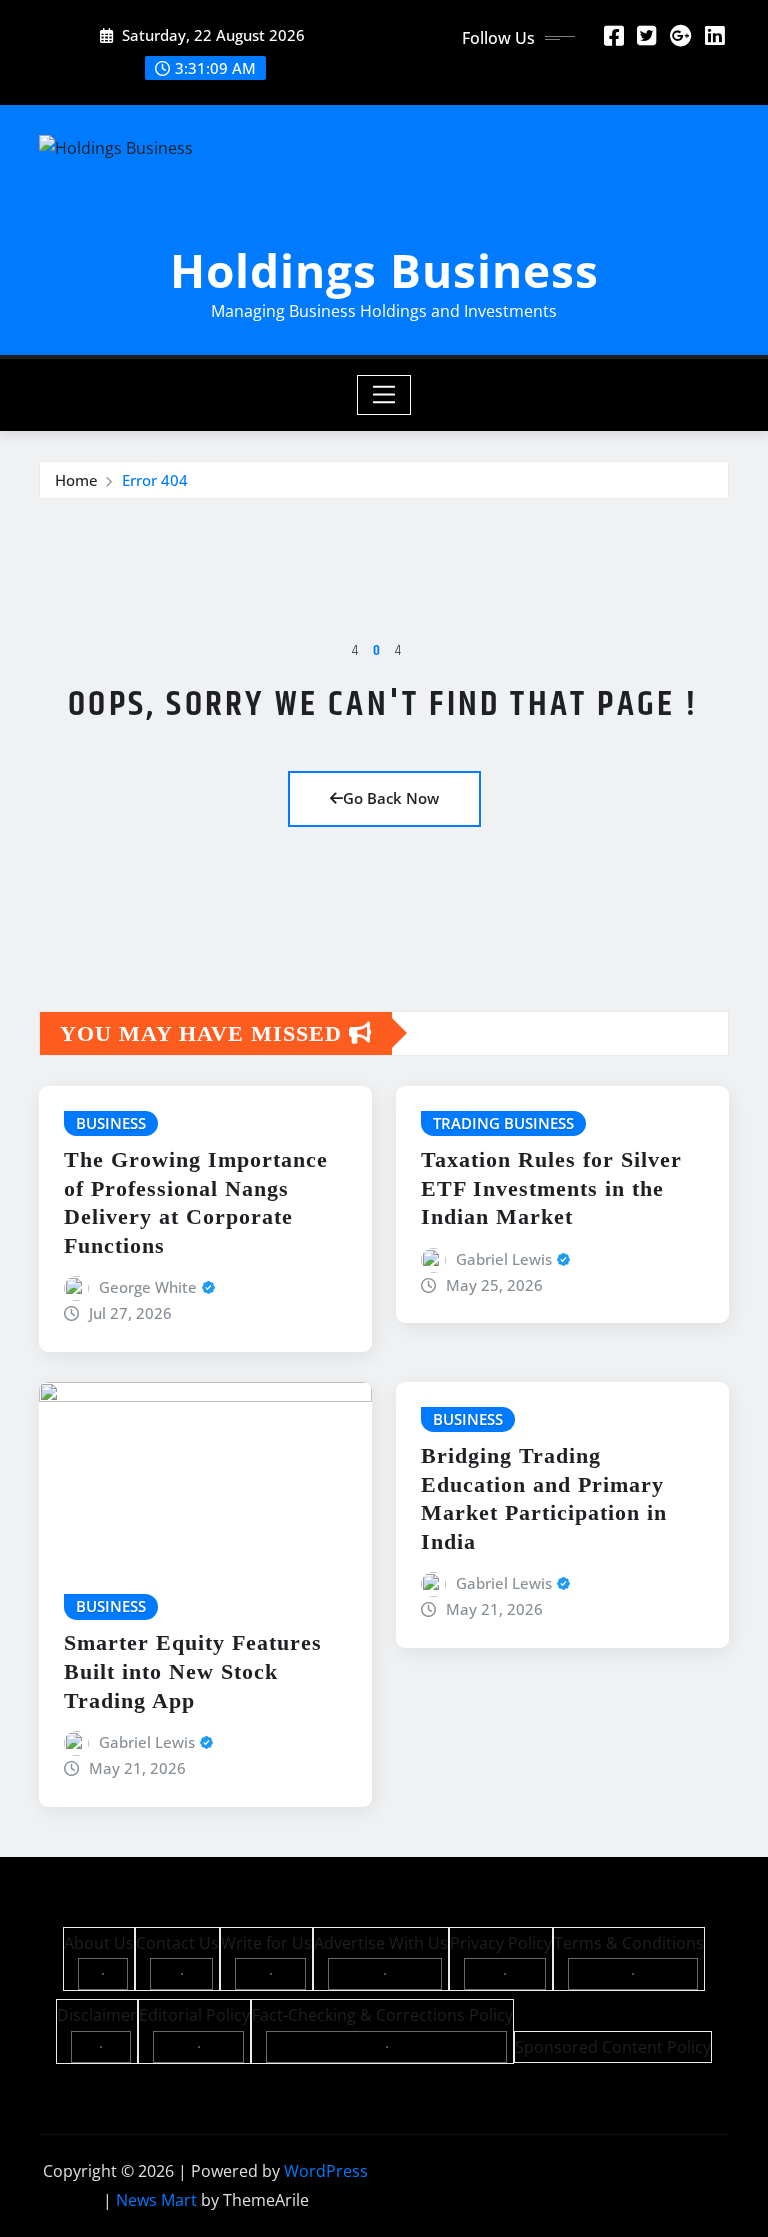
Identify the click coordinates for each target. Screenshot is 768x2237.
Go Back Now (391, 798)
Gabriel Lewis (504, 1259)
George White (148, 1287)
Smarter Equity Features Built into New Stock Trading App (193, 1671)
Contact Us (177, 1943)
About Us (99, 1943)
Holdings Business (384, 270)
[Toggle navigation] (384, 395)
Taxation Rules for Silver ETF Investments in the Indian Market (551, 1188)
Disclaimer (97, 2015)
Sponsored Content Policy (613, 2047)
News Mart (156, 2200)
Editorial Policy (194, 2015)
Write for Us (266, 1943)
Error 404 (155, 480)
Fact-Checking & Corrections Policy (382, 2015)
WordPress (326, 2171)
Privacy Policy (501, 1943)
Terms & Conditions (629, 1943)
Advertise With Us (381, 1943)
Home (76, 480)
